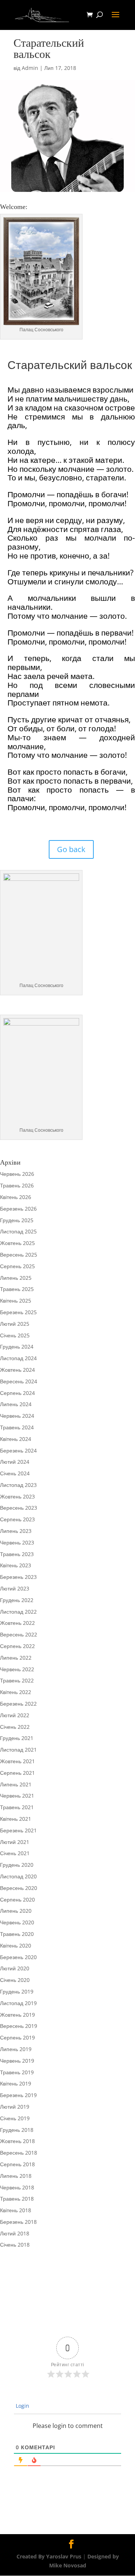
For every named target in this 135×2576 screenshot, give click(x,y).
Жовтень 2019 (17, 2015)
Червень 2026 (17, 1174)
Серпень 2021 (17, 1773)
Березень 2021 (18, 1830)
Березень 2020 (18, 1957)
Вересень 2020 (19, 1888)
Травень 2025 (17, 1289)
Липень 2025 (16, 1278)
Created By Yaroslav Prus (50, 2556)
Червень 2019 (17, 2061)
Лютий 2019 (15, 2107)
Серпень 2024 (17, 1393)
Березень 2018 (18, 2222)
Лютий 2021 (15, 1842)
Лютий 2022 (15, 1715)
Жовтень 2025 (17, 1243)
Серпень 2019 (17, 2037)
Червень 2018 (17, 2187)
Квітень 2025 (16, 1301)
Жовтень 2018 (17, 2141)
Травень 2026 (17, 1185)
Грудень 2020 (17, 1865)
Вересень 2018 (19, 2153)
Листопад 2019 (18, 2003)
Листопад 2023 (18, 1485)
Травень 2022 (17, 1680)
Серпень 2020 (17, 1899)
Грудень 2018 (17, 2130)
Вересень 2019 (19, 2026)
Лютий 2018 (15, 2233)
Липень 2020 (16, 1911)
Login (22, 2406)
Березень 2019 (18, 2095)
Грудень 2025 (17, 1220)
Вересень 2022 (19, 1634)
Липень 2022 (16, 1658)
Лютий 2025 (15, 1324)
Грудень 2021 (17, 1738)
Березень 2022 (18, 1704)
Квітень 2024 (16, 1439)
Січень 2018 (15, 2245)
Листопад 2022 (18, 1612)
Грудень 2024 (17, 1347)
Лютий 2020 (15, 1968)
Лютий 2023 (15, 1588)
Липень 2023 (16, 1531)
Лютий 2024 (15, 1462)
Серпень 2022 (17, 1646)
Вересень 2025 (19, 1255)
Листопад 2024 (18, 1358)
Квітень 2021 (16, 1819)
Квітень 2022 (16, 1692)
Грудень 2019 (17, 1991)
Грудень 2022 (17, 1600)
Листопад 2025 (18, 1231)
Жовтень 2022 (17, 1623)
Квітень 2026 (16, 1197)
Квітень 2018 (16, 2210)
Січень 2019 (15, 2118)
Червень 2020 (17, 1922)
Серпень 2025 (17, 1266)
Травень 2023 (17, 1554)
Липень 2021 (16, 1784)
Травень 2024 (17, 1427)
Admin (30, 68)
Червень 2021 (17, 1796)
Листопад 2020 (18, 1876)
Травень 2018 (17, 2199)
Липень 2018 (16, 2176)
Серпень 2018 (17, 2164)
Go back (71, 849)
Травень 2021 (17, 1807)
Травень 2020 (17, 1934)
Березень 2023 (18, 1577)
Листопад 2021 (18, 1750)
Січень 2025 (15, 1335)
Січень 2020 (15, 1980)
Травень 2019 (17, 2072)
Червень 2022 (17, 1669)
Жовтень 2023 (17, 1496)
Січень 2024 (15, 1473)
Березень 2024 (18, 1450)
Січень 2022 (15, 1727)
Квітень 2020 (16, 1945)
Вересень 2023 (19, 1508)
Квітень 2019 (16, 2083)
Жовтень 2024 (17, 1370)
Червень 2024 (17, 1416)
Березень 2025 (18, 1312)
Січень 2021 (15, 1853)
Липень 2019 (16, 2049)
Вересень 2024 (19, 1381)
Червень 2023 (17, 1542)
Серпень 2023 (17, 1519)
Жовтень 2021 (17, 1761)
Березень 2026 (18, 1209)
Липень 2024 (16, 1404)
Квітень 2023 (16, 1565)
